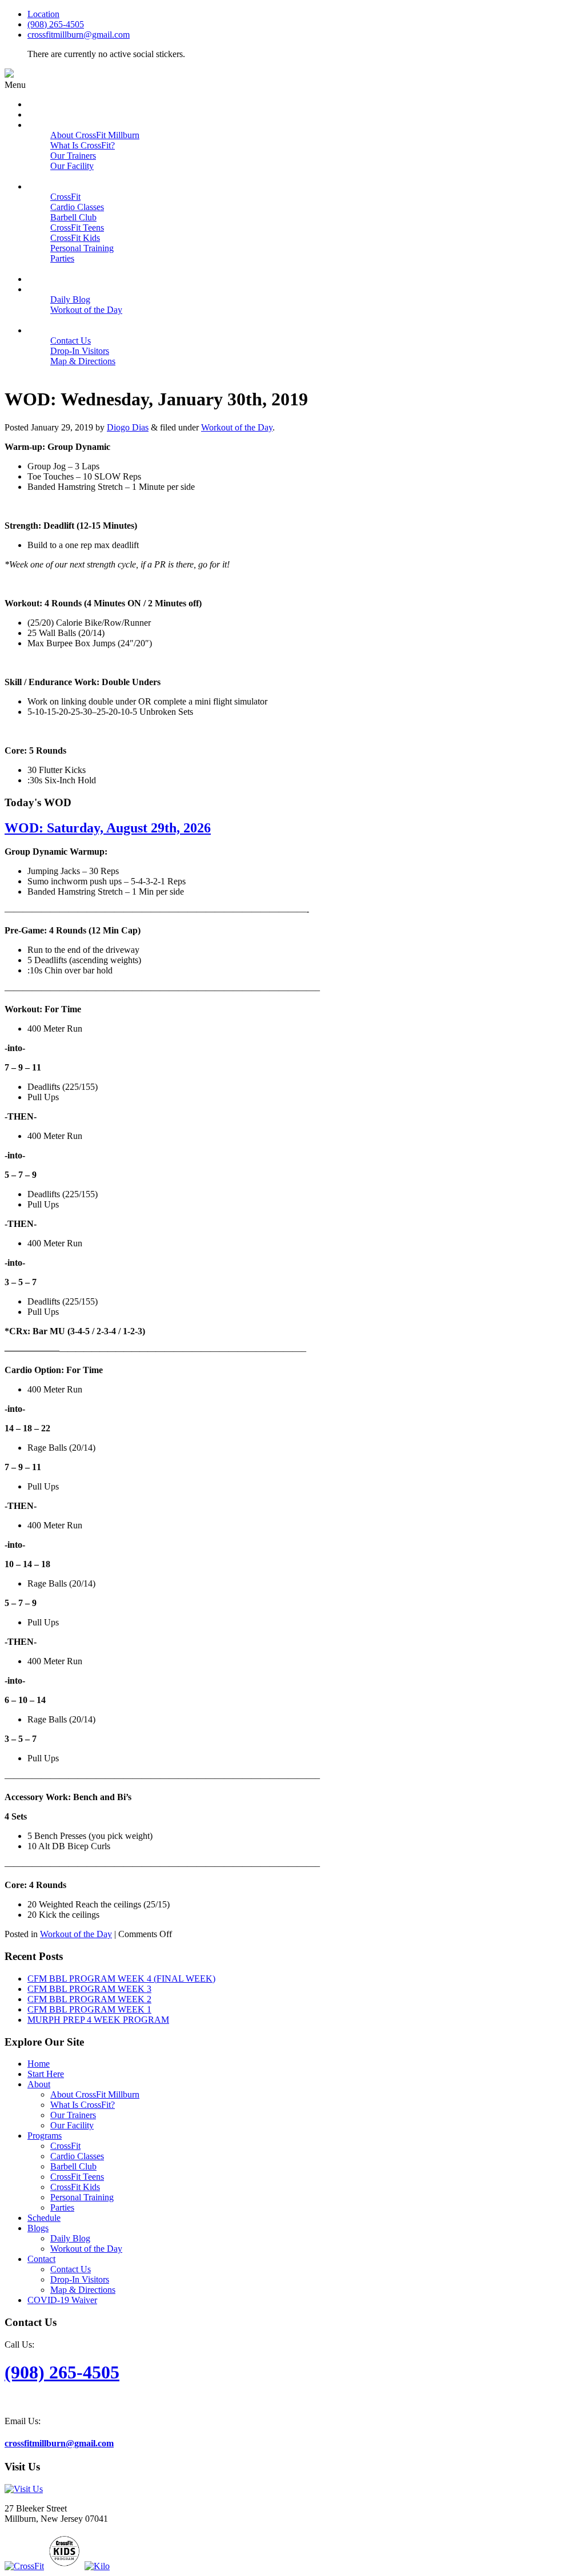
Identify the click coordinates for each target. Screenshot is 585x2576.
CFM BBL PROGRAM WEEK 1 (89, 2009)
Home (39, 2064)
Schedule (44, 2218)
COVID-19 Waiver (62, 2300)
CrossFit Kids (75, 2187)
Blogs (38, 2228)
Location (43, 14)
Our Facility (72, 2125)
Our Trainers (73, 2115)
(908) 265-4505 (56, 24)
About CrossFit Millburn (95, 2094)
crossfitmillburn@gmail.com (79, 35)
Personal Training (82, 2197)
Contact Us (71, 2269)
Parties (62, 2207)
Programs (45, 2136)
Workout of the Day (237, 427)
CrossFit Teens (77, 2177)
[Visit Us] (24, 2489)
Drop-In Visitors (80, 2279)
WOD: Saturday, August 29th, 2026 (108, 828)
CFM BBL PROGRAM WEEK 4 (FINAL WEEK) (121, 1979)
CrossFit (65, 2146)
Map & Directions (83, 2290)
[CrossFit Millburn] (9, 75)
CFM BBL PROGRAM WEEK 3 (89, 1989)
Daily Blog (70, 2238)
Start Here (46, 2074)
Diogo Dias (128, 427)
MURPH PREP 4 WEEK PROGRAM (98, 2020)
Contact (41, 2259)
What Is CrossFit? (83, 2105)
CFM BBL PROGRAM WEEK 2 (89, 1999)
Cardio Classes (77, 2156)
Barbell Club (73, 2166)
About (39, 2084)
